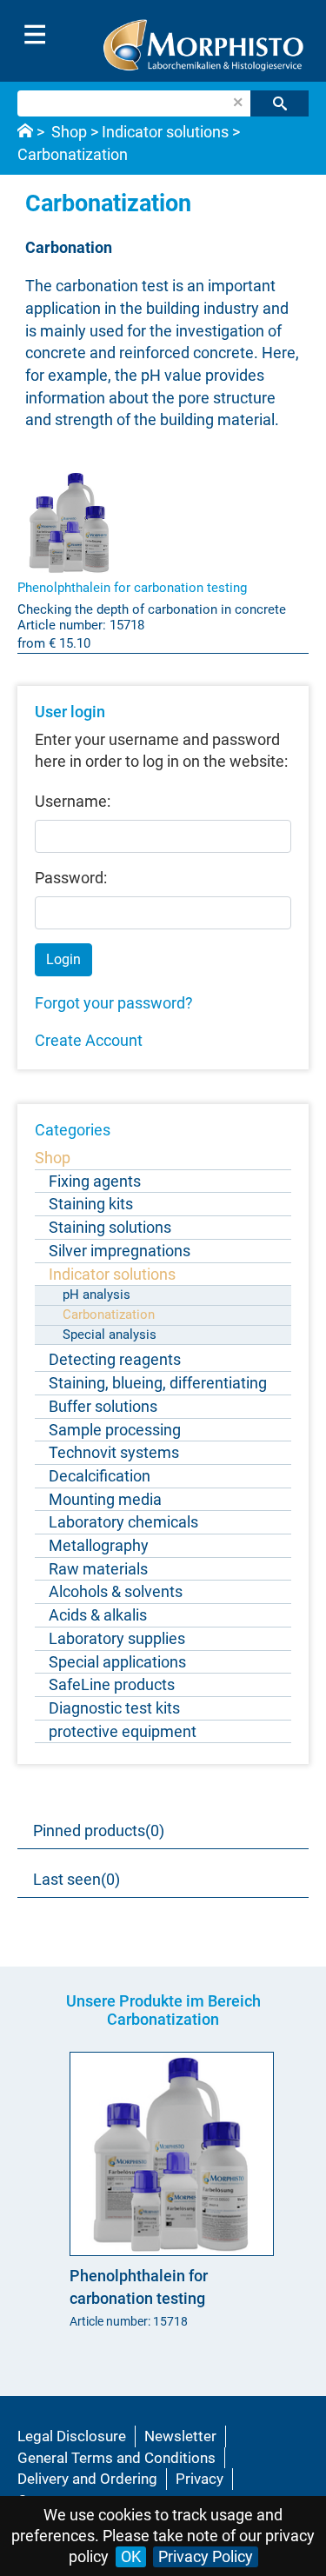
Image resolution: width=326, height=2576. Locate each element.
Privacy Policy (206, 2556)
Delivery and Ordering (87, 2479)
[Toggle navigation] (35, 35)
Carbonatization (73, 154)
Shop (69, 132)
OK (131, 2556)
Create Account (89, 1040)
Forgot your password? (114, 1003)
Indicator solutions (165, 132)
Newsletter (180, 2436)
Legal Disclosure (72, 2436)
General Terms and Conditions (116, 2458)
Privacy (200, 2479)
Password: (71, 878)
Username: (73, 801)
